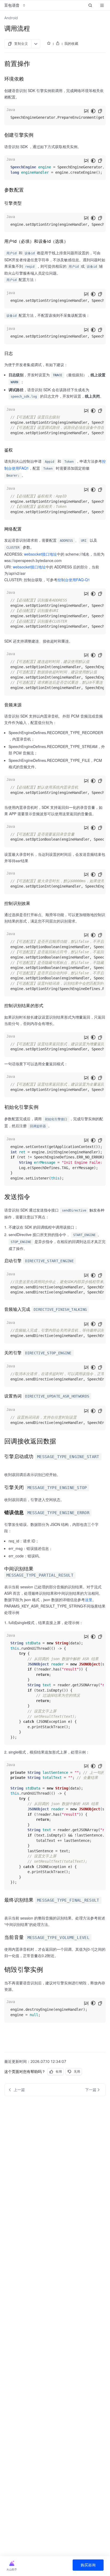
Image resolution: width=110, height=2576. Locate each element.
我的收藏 (71, 43)
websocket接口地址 (40, 554)
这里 (89, 1600)
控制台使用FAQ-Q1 (74, 580)
